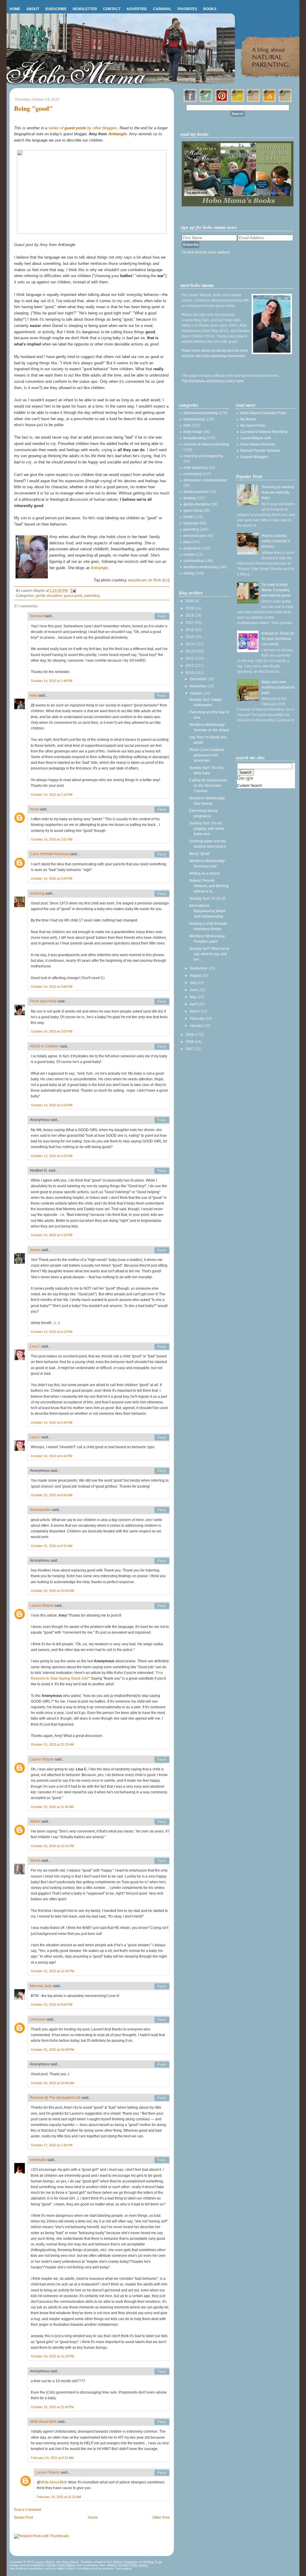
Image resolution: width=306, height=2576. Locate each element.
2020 (190, 601)
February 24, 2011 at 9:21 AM (52, 2458)
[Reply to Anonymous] (162, 1120)
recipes (189, 554)
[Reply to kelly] (162, 696)
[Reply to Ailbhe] (162, 1822)
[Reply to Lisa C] (162, 1347)
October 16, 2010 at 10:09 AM (52, 2083)
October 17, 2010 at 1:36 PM (52, 2145)
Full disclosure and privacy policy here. (213, 381)
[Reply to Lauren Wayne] (162, 1606)
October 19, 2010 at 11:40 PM (52, 2407)
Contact (112, 9)
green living (193, 511)
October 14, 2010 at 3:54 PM (52, 1105)
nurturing (37, 893)
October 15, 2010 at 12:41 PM (52, 1846)
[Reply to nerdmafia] (162, 2160)
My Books (248, 419)
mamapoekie (40, 1510)
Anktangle (117, 134)
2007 (190, 1049)
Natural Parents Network (260, 451)
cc (166, 580)
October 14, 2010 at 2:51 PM (52, 839)
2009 (190, 1035)
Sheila (35, 1861)
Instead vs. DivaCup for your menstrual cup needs (278, 639)
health (189, 517)
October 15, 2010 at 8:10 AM (52, 1546)
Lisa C (35, 1346)
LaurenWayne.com (256, 438)
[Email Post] (72, 591)
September (199, 968)
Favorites (187, 9)
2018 (190, 615)
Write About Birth (43, 2422)
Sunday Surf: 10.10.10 (207, 898)
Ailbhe (35, 1821)
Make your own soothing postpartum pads (278, 687)
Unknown (38, 2019)
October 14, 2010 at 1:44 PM (52, 681)
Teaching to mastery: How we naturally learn (278, 492)
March (195, 1011)
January (197, 1026)
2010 (190, 673)
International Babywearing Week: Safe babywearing (208, 911)
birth (187, 426)
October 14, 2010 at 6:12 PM (52, 1332)
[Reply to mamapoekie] (162, 1510)
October (197, 693)
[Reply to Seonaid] (162, 616)
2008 (190, 1042)
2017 (190, 623)
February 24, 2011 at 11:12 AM (59, 2497)
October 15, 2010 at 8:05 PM (52, 2004)
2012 (190, 658)
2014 (190, 644)
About (33, 9)
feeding (190, 498)
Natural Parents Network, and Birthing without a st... (209, 886)
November (199, 686)
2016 (190, 630)
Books (210, 9)
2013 (190, 651)
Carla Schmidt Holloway (49, 854)
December (199, 679)
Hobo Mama (70, 2562)
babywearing (194, 419)
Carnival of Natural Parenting (264, 432)
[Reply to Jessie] (162, 1250)
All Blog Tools (152, 2562)
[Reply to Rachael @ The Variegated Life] (162, 2098)
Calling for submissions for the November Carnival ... (208, 786)
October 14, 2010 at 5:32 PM (52, 1235)
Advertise (137, 9)
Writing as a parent (204, 873)
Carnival (162, 9)
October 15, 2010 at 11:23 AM (52, 1744)
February (198, 1019)
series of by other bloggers (83, 128)
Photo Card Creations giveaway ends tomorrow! (207, 755)
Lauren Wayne (42, 1606)
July (193, 983)
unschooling (193, 561)
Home (15, 9)
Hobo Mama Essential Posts (263, 413)
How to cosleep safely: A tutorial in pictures (276, 541)
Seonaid (37, 616)
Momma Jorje (41, 1986)
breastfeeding (195, 438)
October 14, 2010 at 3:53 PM (52, 1031)
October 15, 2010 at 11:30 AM (52, 1807)
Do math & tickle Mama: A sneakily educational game (276, 590)
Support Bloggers (254, 457)
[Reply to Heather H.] (162, 1171)
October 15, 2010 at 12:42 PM (52, 1971)
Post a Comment (27, 2510)
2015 (190, 637)
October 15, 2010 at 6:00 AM (52, 1495)
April (194, 1004)
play (187, 542)
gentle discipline (49, 596)
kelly (34, 695)
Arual (34, 809)
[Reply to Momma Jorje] (162, 1986)
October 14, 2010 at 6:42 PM (52, 1423)
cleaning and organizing (203, 456)
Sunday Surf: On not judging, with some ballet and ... (207, 829)
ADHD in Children (45, 1046)
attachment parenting (201, 413)
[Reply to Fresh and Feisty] (162, 1001)
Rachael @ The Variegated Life (55, 2098)
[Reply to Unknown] (162, 2020)
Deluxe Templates (126, 2562)
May (194, 997)
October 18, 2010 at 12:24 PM (52, 2356)
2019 (190, 608)
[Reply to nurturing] (162, 894)
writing (189, 573)
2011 (190, 666)
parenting (92, 596)
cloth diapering (196, 468)
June (194, 990)
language (191, 523)
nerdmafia (38, 2160)
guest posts (73, 596)
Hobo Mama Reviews (258, 444)
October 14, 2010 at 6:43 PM (52, 1456)
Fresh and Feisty (43, 1001)
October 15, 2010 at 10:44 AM (52, 1591)
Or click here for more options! (206, 252)
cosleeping (192, 474)
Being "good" (33, 109)
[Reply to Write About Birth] (162, 2422)
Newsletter (85, 9)
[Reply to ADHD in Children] (162, 1047)
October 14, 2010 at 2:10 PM (52, 795)
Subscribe (56, 9)
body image (193, 432)
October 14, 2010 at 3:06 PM (52, 987)
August (196, 976)
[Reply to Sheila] (162, 1861)
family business (196, 492)
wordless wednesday (201, 567)
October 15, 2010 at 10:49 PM (52, 2050)
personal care (195, 536)
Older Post (161, 2517)
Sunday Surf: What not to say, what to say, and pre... (209, 954)
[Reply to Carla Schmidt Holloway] (162, 854)
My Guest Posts (253, 426)
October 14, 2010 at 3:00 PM (52, 878)
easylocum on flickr (145, 580)
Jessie (35, 1250)
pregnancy (192, 548)
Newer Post (23, 2517)
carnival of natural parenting (206, 444)
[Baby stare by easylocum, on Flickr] (92, 232)
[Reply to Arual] (162, 809)
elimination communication (205, 480)
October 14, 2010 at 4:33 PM (52, 1156)
